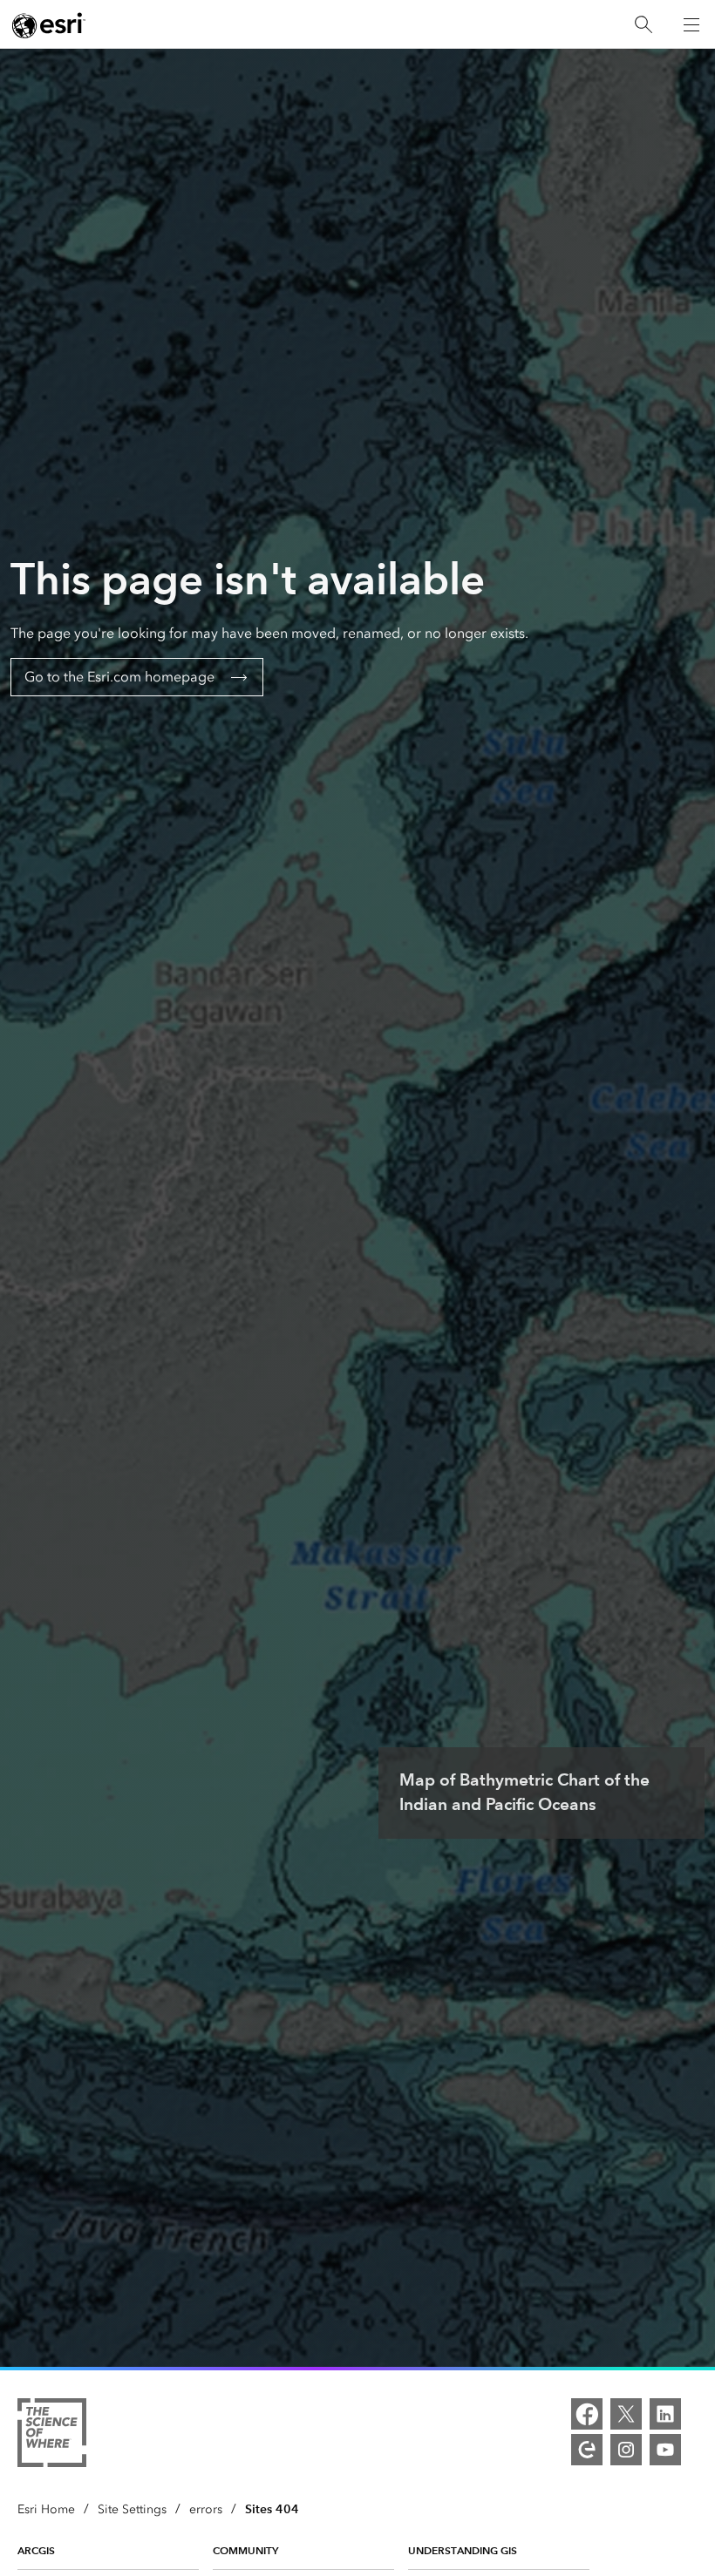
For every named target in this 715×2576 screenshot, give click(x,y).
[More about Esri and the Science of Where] (52, 2436)
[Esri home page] (49, 25)
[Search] (643, 25)
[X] (626, 2414)
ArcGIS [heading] (36, 2550)
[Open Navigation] (691, 24)
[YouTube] (665, 2450)
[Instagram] (626, 2450)
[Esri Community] (587, 2450)
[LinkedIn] (665, 2414)
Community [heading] (245, 2550)
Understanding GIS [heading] (463, 2550)
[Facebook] (587, 2414)
